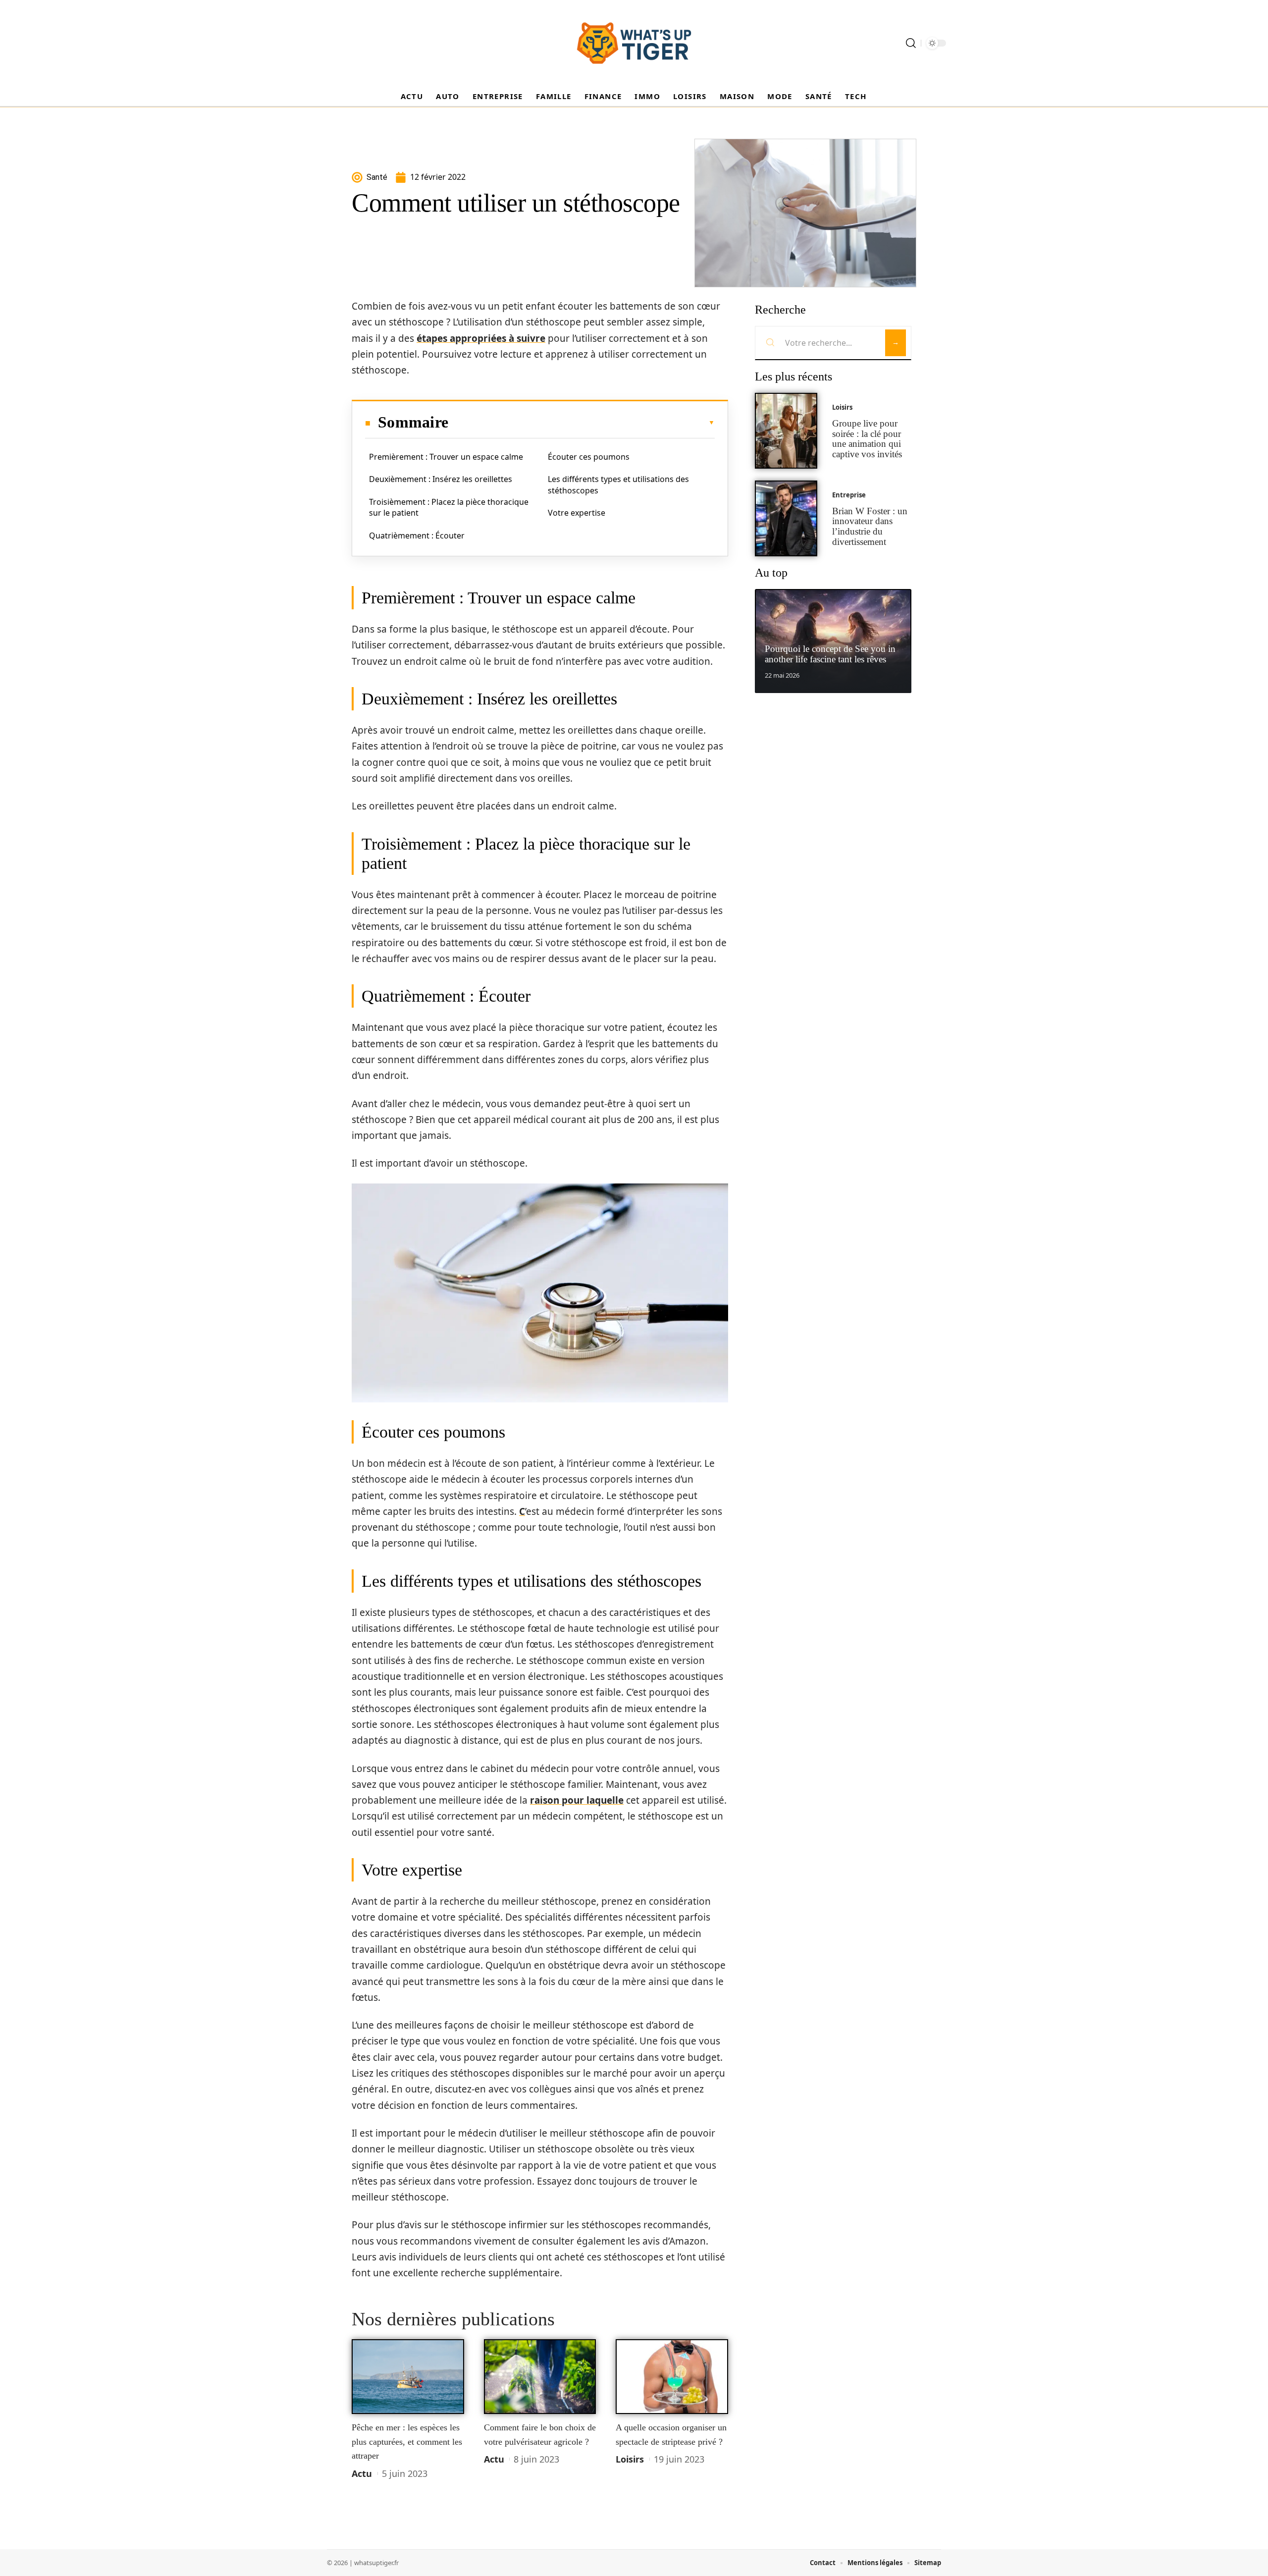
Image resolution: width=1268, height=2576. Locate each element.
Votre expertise (577, 513)
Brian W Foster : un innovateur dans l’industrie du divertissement (870, 526)
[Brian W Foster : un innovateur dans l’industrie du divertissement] (786, 518)
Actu (362, 2473)
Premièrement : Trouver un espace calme (446, 457)
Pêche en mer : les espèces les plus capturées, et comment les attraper (407, 2442)
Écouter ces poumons (589, 457)
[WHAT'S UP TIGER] (634, 43)
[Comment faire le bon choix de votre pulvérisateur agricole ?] (540, 2377)
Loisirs (630, 2459)
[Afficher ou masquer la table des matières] (581, 423)
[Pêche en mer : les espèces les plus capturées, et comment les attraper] (408, 2377)
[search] (911, 43)
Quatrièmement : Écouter (417, 536)
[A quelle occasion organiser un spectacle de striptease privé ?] (672, 2377)
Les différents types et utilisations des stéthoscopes (618, 484)
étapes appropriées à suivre (481, 338)
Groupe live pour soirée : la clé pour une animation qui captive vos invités (867, 439)
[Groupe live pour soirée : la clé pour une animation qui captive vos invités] (786, 431)
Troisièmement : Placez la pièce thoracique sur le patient (449, 507)
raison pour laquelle (577, 1800)
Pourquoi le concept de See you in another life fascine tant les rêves (830, 654)
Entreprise (849, 495)
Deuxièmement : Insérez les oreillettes (441, 479)
